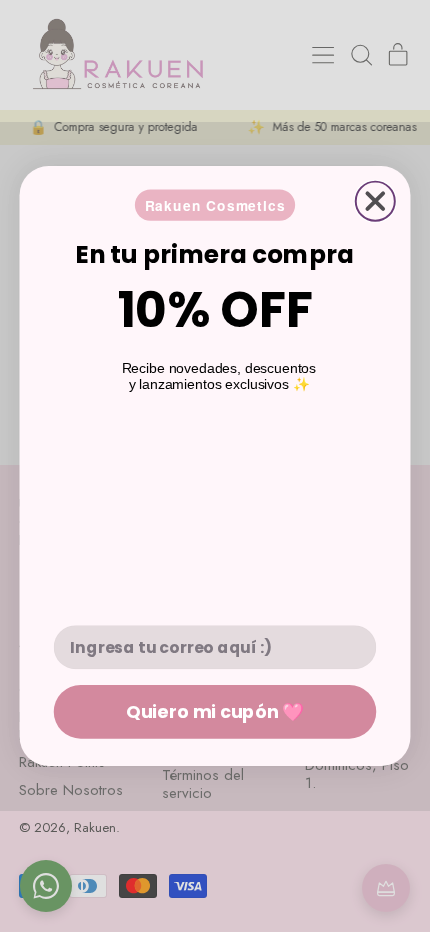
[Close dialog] (375, 201)
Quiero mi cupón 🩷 (215, 711)
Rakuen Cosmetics (215, 205)
